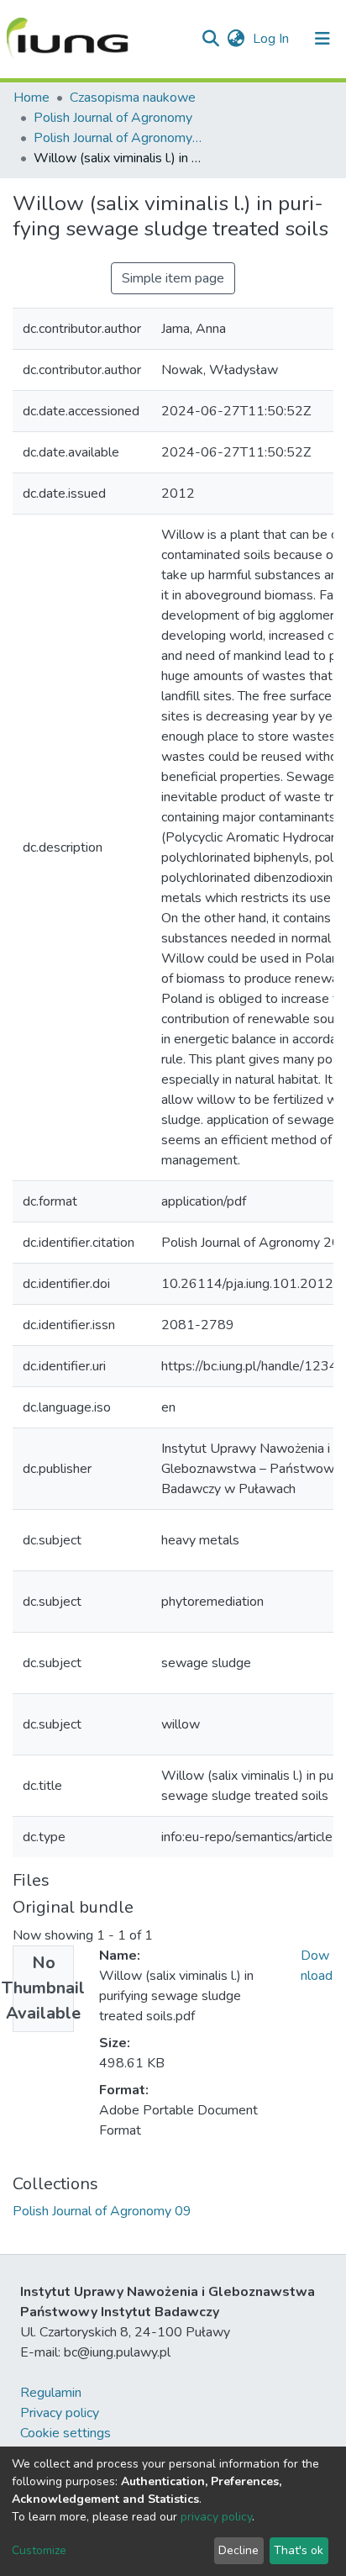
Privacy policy (60, 2413)
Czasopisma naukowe (133, 98)
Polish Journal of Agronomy (113, 118)
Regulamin (51, 2393)
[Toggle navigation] (322, 39)
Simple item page (173, 278)
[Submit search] (210, 39)
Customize (39, 2550)
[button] (236, 39)
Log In (273, 39)
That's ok (299, 2550)
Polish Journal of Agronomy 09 (118, 138)
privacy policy (216, 2517)
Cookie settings (66, 2433)
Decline (239, 2550)
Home (31, 98)
